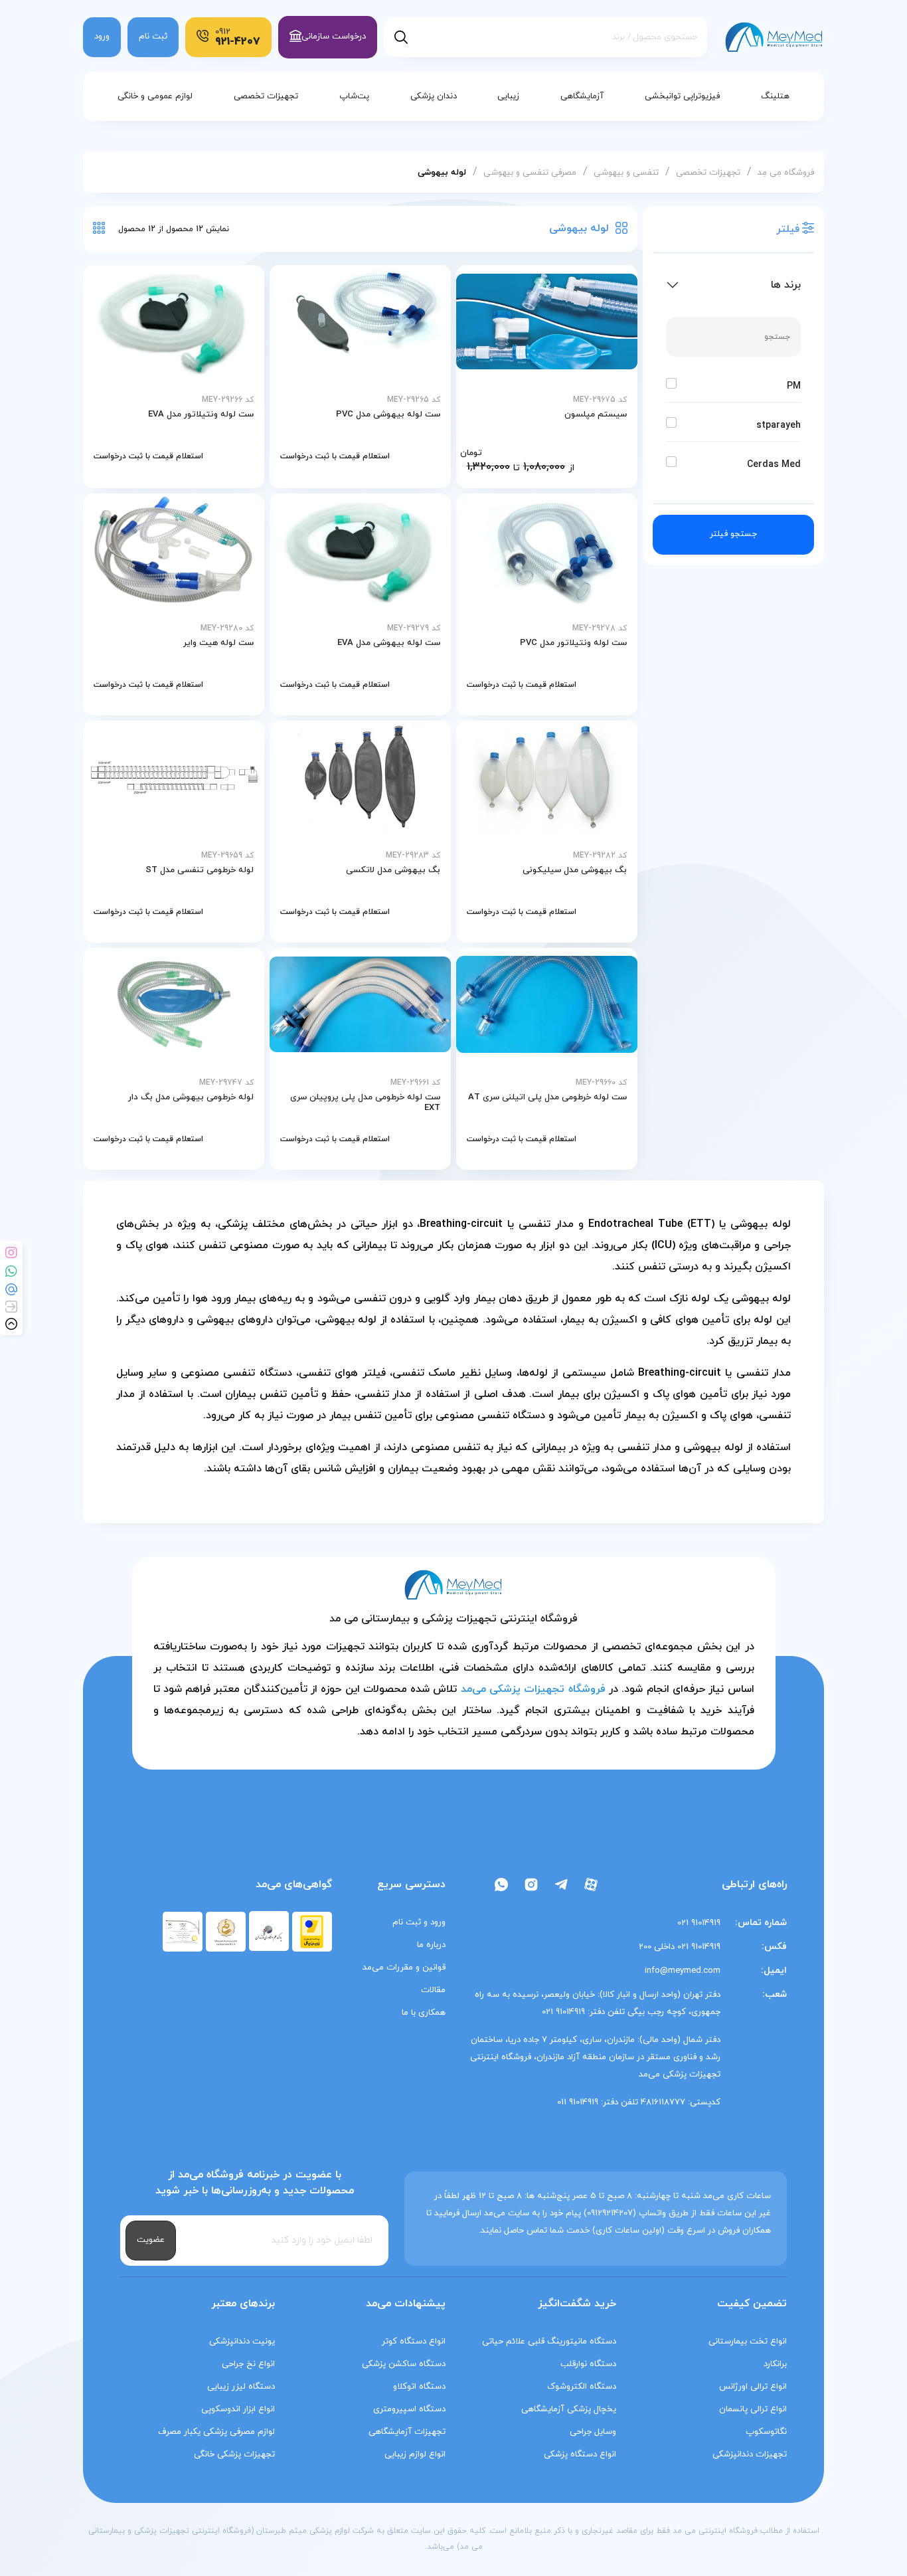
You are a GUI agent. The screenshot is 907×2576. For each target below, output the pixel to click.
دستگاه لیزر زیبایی (241, 2387)
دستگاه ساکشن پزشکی (404, 2364)
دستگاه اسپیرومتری (409, 2409)
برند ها (786, 285)
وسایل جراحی (593, 2432)
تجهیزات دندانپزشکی (750, 2454)
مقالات (433, 1990)
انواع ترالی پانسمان (753, 2409)
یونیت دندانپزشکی (242, 2342)
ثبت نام (153, 37)
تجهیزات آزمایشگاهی (407, 2432)
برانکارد (775, 2364)
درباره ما (431, 1945)
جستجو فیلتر (733, 534)
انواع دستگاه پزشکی (580, 2454)
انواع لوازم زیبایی (415, 2454)
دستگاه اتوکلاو (419, 2387)
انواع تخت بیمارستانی (748, 2342)
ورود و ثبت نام (419, 1922)
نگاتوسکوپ (766, 2432)
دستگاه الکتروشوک (582, 2387)
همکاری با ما (424, 2013)
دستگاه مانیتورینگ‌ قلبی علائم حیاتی (549, 2342)
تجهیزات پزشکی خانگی (234, 2454)
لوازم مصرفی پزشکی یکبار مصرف (216, 2432)
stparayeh (779, 425)
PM (794, 386)
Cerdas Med (774, 465)
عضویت (151, 2240)
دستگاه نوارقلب (588, 2364)
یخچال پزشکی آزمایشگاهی (569, 2409)
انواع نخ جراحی (248, 2364)
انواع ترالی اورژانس (753, 2387)
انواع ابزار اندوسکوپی (238, 2409)
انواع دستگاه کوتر (414, 2342)
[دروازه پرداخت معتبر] (312, 1931)
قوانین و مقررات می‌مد (404, 1968)
